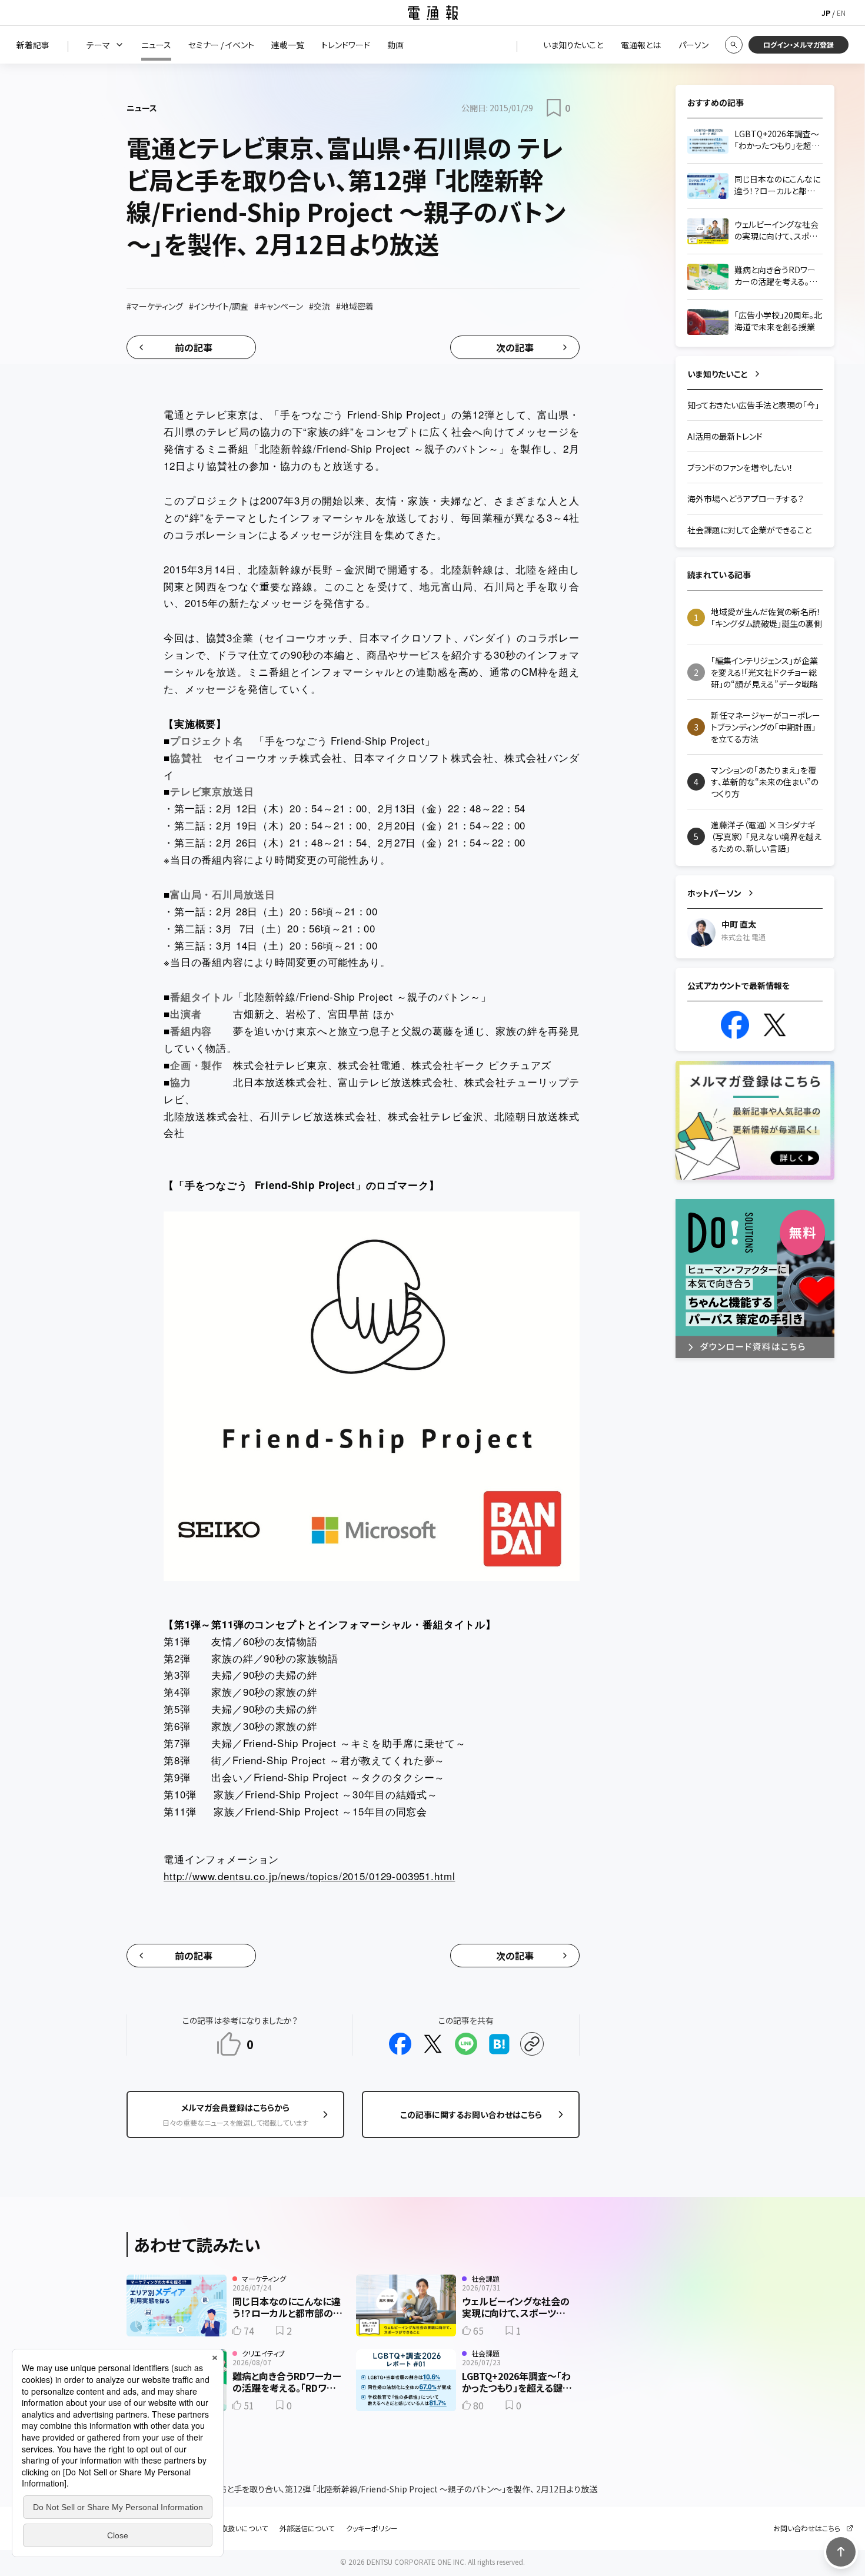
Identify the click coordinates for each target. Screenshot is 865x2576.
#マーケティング (155, 306)
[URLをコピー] (532, 2044)
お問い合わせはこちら (807, 2528)
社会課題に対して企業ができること (749, 530)
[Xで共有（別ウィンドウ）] (433, 2044)
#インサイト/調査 (219, 306)
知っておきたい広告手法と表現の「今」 (753, 405)
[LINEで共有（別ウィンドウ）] (466, 2044)
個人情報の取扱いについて (227, 2528)
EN (841, 13)
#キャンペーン (279, 306)
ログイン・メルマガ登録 (799, 44)
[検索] (734, 45)
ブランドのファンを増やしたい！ (740, 467)
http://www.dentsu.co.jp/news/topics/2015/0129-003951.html (309, 1876)
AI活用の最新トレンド (725, 436)
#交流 (320, 306)
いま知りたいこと (718, 374)
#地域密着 (355, 306)
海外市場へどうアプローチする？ (746, 499)
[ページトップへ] (841, 2552)
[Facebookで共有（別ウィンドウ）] (400, 2044)
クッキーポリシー (372, 2528)
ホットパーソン (714, 893)
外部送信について (307, 2528)
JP (826, 13)
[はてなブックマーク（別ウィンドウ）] (499, 2044)
